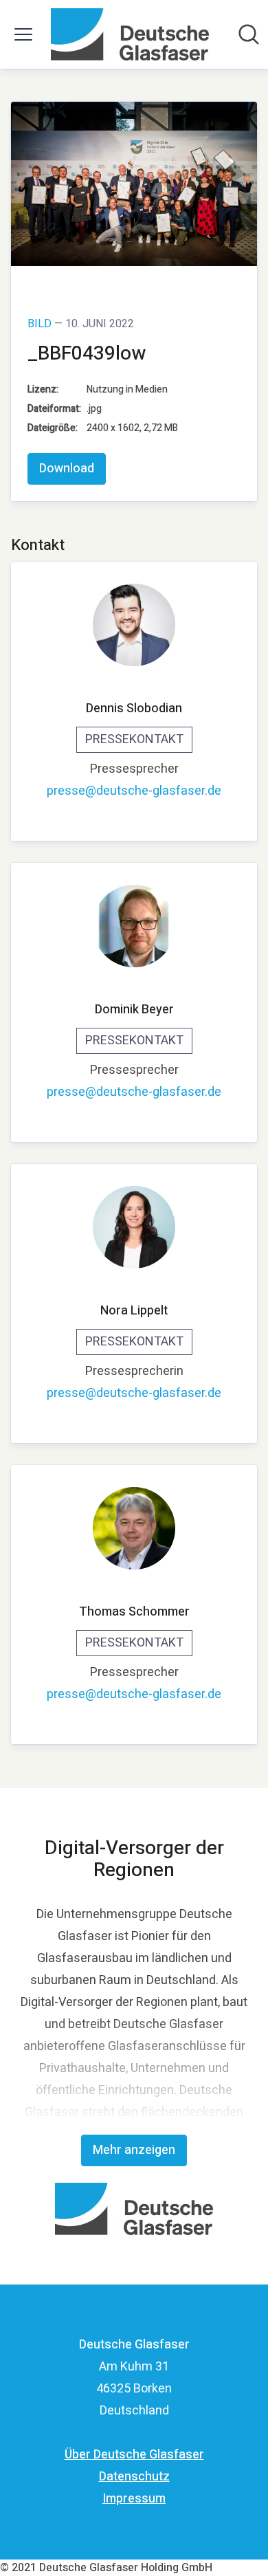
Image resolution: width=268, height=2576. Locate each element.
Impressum (134, 2499)
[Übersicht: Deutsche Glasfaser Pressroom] (130, 34)
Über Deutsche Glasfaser (134, 2455)
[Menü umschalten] (23, 34)
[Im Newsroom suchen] (249, 34)
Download (67, 469)
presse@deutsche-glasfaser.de (134, 791)
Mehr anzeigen (134, 2150)
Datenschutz (134, 2477)
